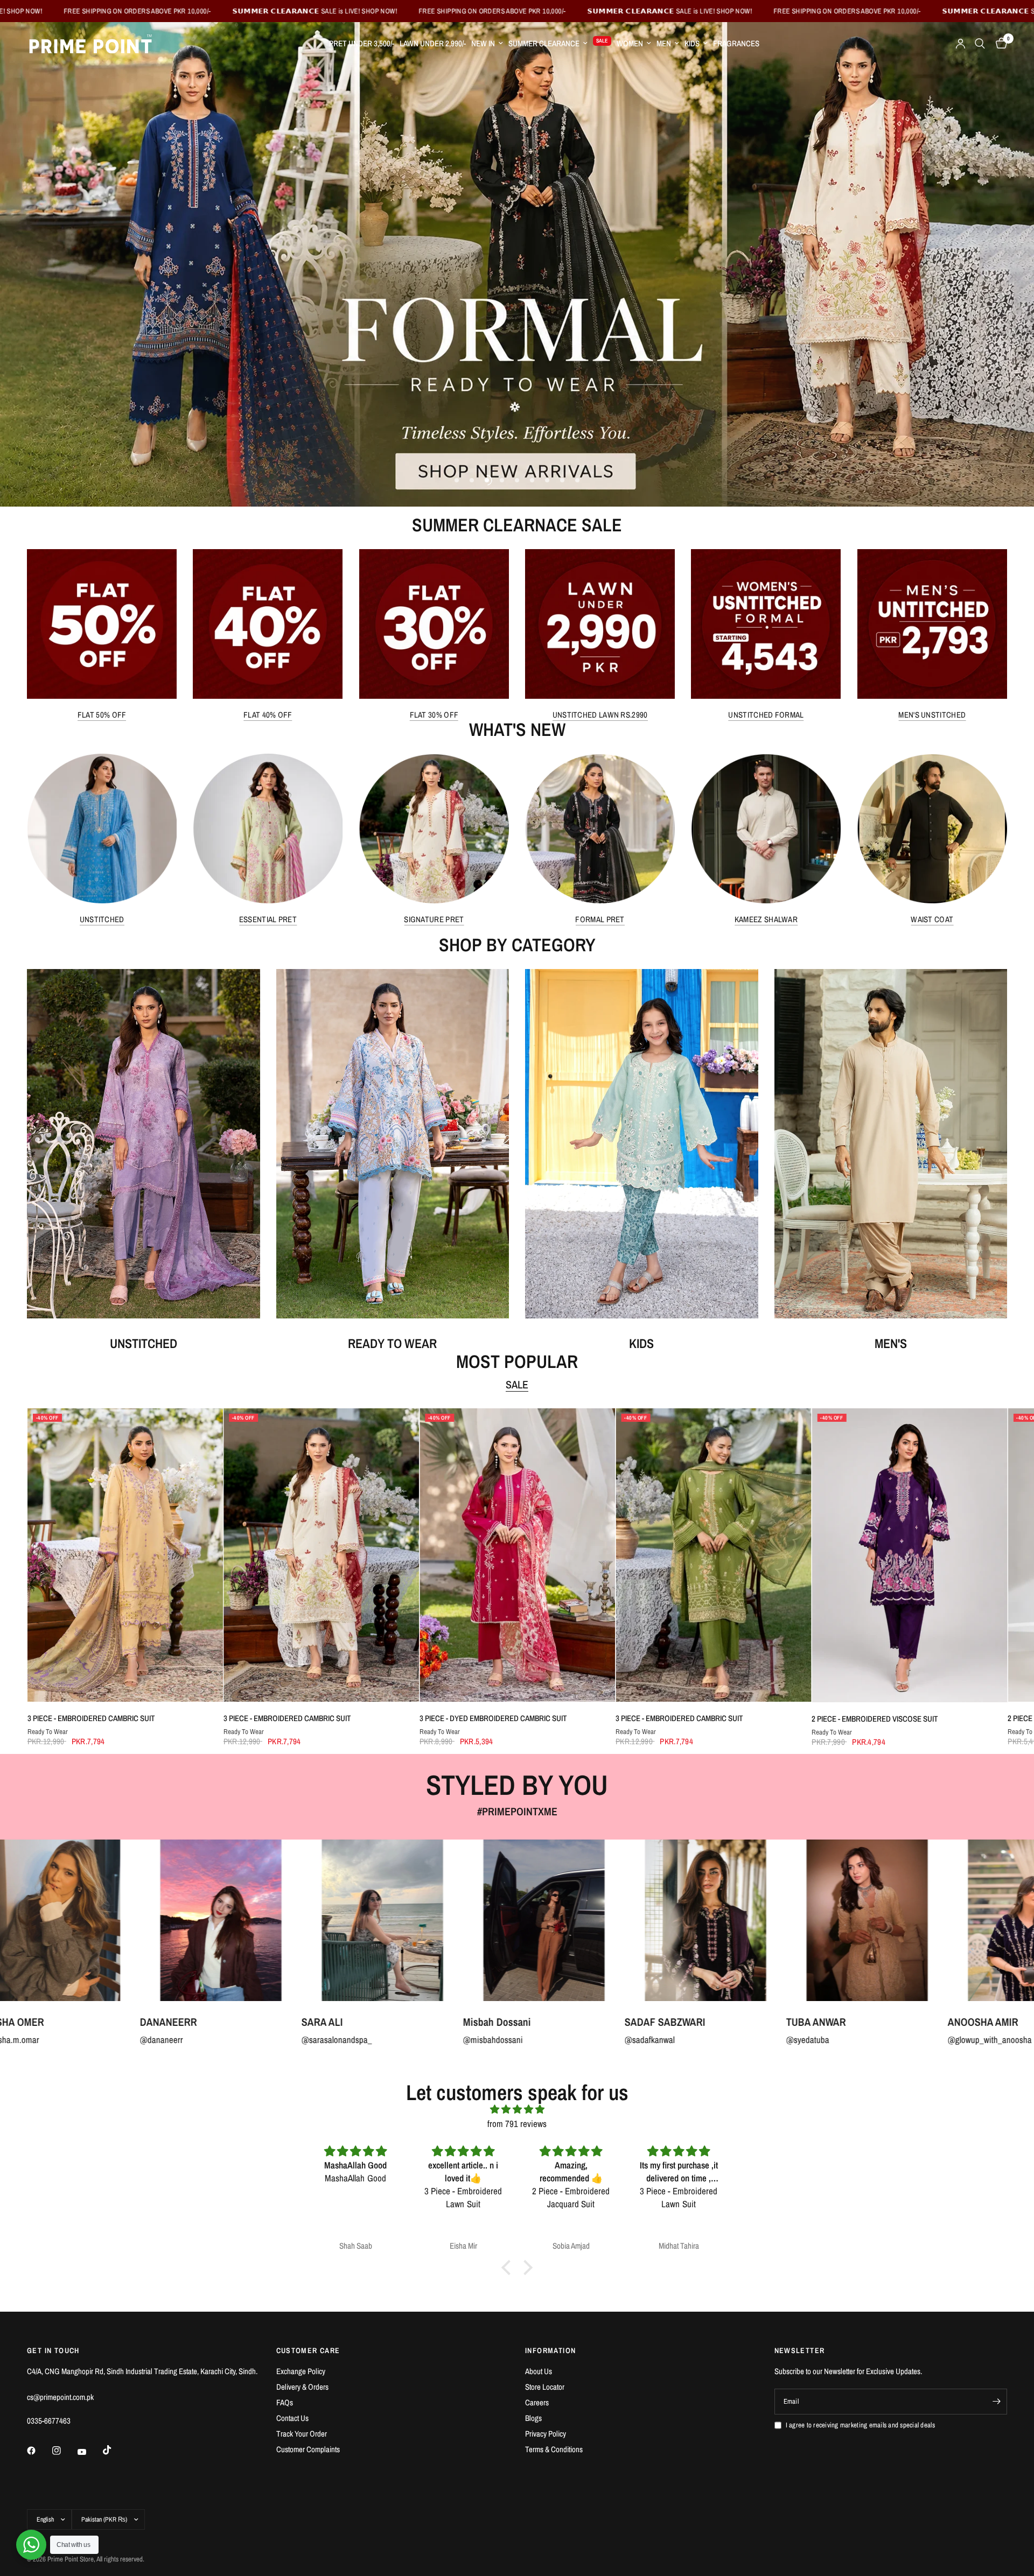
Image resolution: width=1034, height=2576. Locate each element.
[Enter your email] (996, 2402)
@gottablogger (740, 2040)
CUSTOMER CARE (308, 2350)
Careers (537, 2402)
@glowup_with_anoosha (596, 2040)
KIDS (692, 43)
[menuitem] (362, 44)
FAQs (285, 2402)
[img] (517, 2109)
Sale (517, 1385)
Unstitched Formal (766, 715)
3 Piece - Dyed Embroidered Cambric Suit (493, 1718)
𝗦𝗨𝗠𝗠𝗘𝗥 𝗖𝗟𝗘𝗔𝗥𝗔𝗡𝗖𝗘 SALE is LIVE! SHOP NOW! (410, 11)
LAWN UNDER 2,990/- (433, 43)
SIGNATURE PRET (434, 920)
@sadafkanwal (256, 2040)
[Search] (980, 44)
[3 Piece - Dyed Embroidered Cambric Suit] (517, 1555)
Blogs (533, 2418)
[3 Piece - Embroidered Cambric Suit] (125, 1555)
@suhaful (893, 2040)
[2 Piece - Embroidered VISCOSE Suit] (909, 1555)
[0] (999, 44)
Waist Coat (932, 920)
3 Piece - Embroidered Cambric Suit (91, 1718)
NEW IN (483, 43)
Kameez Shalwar (766, 920)
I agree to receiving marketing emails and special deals (860, 2425)
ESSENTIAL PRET (268, 920)
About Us (539, 2371)
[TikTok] (115, 2450)
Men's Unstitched (932, 715)
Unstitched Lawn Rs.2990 (600, 715)
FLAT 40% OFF (268, 715)
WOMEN (630, 43)
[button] (509, 2268)
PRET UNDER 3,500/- (362, 43)
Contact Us (292, 2418)
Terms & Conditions (554, 2449)
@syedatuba (414, 2040)
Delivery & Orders (302, 2387)
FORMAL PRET (600, 920)
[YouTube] (89, 2452)
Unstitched (102, 920)
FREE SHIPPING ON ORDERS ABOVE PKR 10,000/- (232, 11)
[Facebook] (39, 2451)
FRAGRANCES (736, 43)
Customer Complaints (308, 2449)
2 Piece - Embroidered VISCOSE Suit (875, 1719)
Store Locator (545, 2387)
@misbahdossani (99, 2040)
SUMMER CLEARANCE (544, 43)
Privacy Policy (546, 2434)
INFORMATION (550, 2350)
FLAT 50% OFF (102, 715)
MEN (664, 43)
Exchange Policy (301, 2371)
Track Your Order (302, 2434)
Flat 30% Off (434, 715)
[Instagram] (64, 2451)
